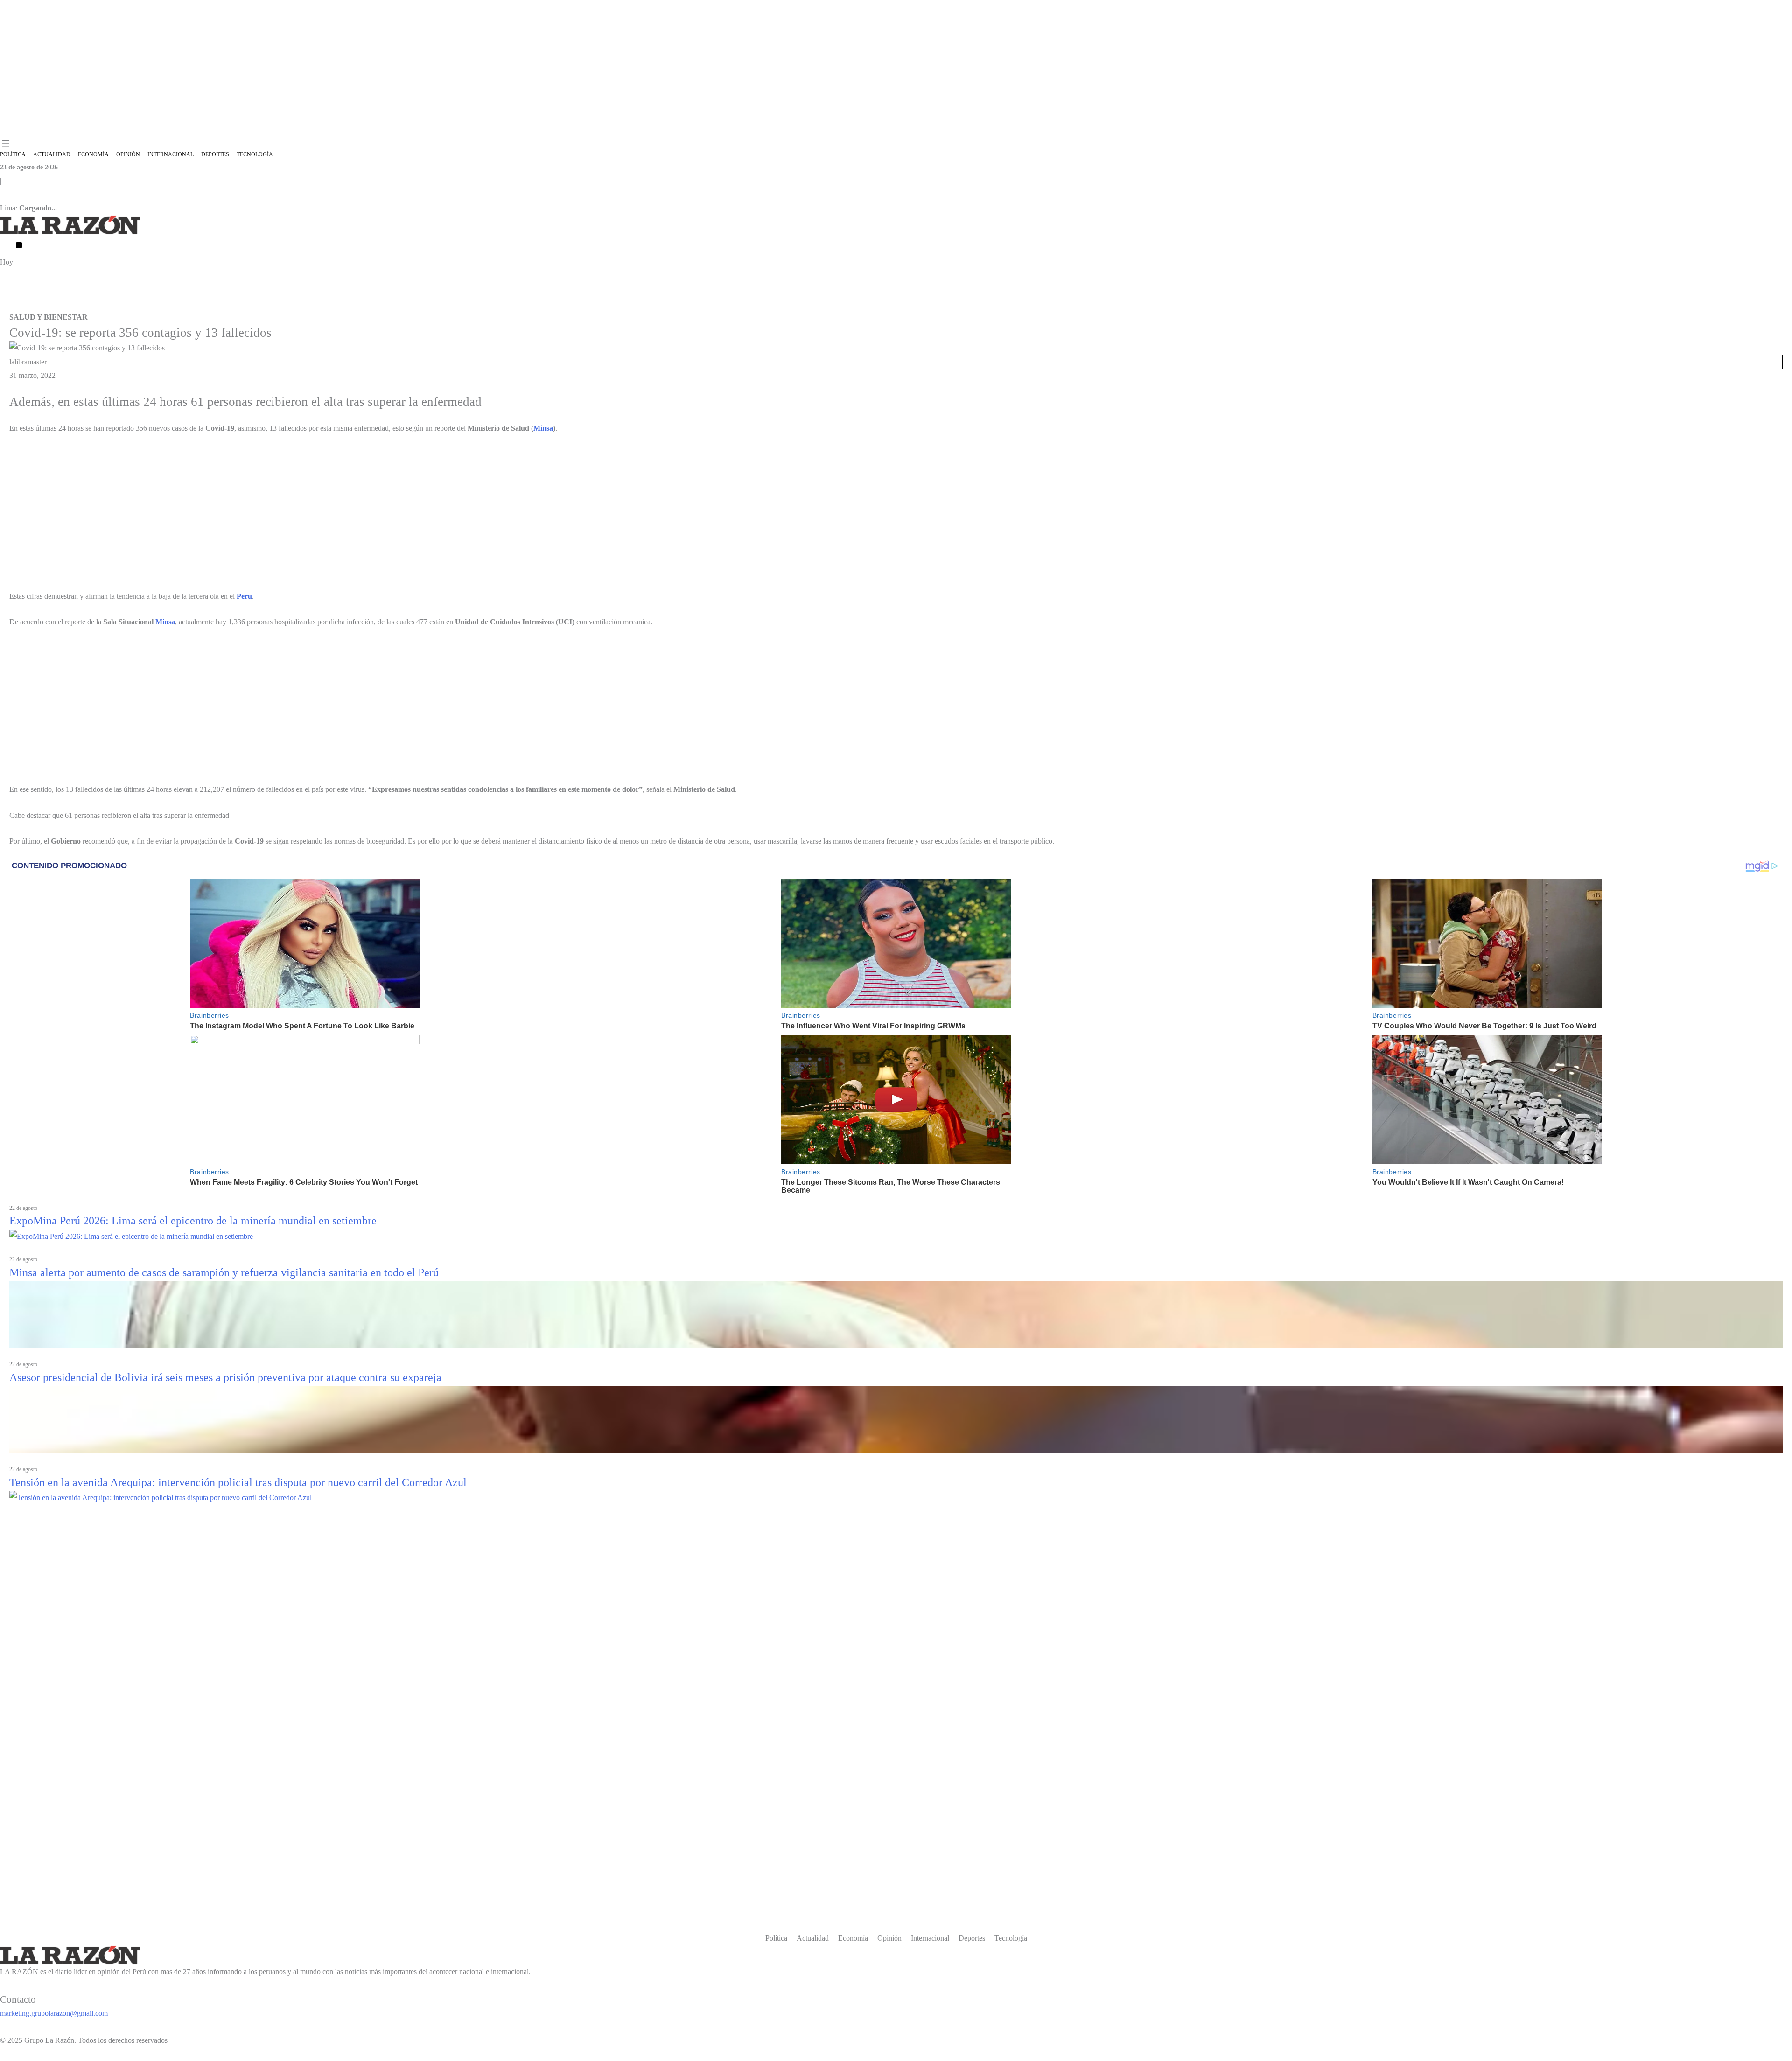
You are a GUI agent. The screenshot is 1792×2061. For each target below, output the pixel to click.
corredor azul (419, 304)
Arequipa (482, 304)
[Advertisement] (896, 69)
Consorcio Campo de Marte (36, 304)
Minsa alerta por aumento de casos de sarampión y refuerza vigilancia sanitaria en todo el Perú (224, 1272)
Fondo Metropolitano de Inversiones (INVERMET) (144, 304)
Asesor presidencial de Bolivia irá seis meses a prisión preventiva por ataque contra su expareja (225, 1377)
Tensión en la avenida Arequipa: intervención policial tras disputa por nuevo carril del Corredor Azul (238, 1482)
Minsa (543, 428)
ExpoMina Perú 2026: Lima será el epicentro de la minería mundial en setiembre (193, 1221)
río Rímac (453, 304)
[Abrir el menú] (6, 144)
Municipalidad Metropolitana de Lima (347, 304)
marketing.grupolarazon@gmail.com (54, 2013)
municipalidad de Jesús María (255, 304)
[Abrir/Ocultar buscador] (19, 245)
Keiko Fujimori (518, 304)
